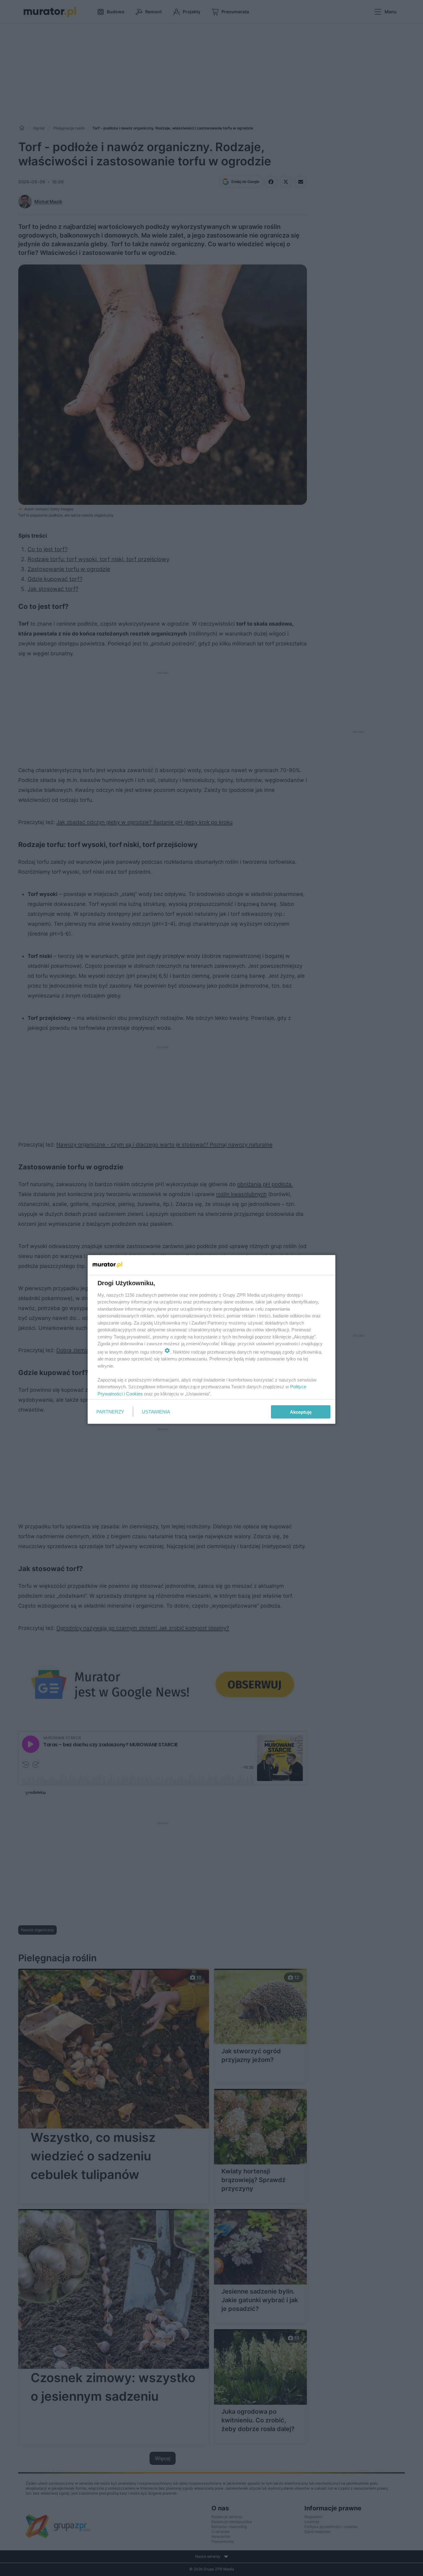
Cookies (134, 1393)
